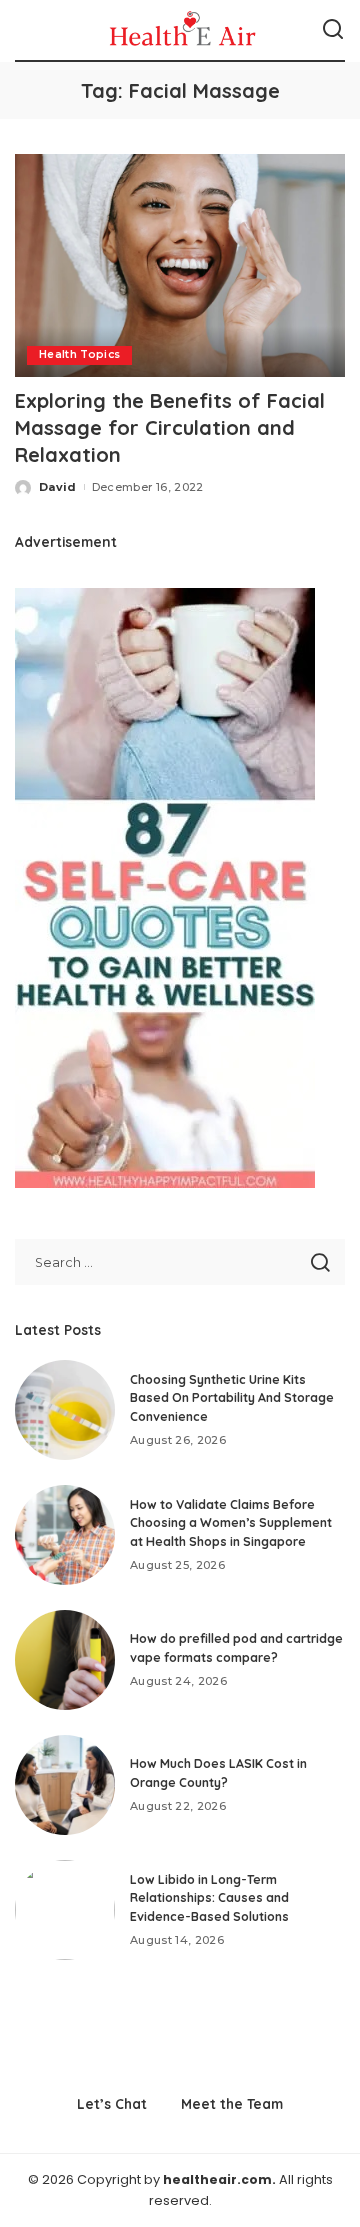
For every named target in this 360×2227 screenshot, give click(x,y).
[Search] (333, 30)
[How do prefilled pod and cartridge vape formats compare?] (65, 1660)
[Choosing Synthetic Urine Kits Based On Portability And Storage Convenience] (65, 1410)
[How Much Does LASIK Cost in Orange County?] (65, 1785)
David (58, 487)
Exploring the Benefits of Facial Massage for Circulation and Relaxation (170, 427)
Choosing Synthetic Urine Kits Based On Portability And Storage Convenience (232, 1398)
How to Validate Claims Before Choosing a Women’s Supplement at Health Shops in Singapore (231, 1523)
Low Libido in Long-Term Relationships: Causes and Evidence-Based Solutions (209, 1898)
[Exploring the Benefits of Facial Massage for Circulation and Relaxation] (180, 265)
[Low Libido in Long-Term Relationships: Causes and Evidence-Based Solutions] (65, 1910)
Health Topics (79, 354)
